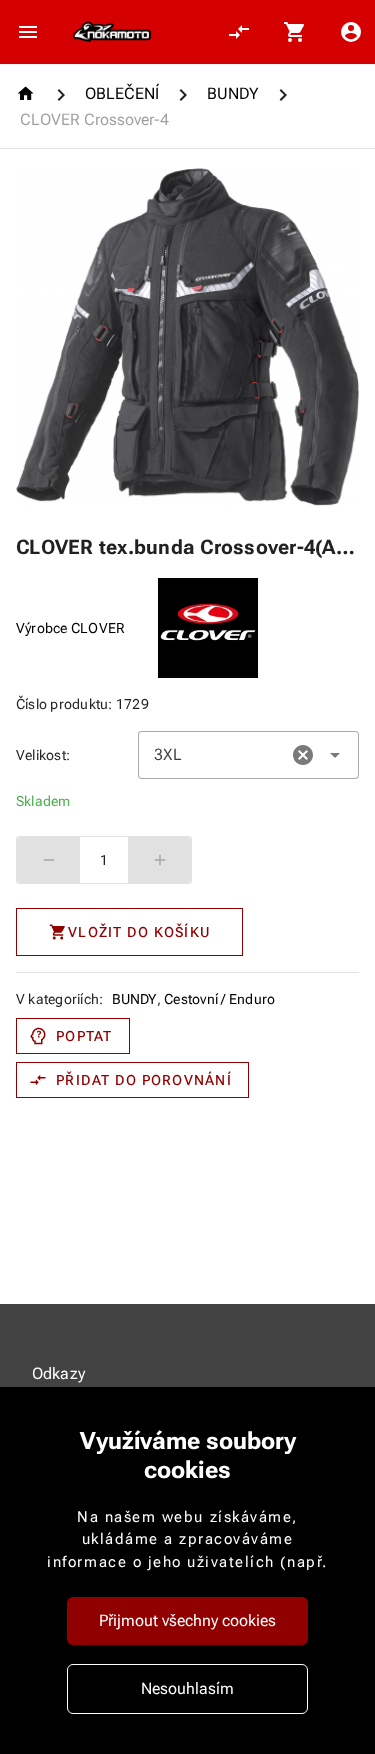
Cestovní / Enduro (219, 999)
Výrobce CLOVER (71, 628)
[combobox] (248, 755)
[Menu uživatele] (351, 32)
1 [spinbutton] (104, 860)
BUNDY (134, 999)
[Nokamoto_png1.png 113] (112, 32)
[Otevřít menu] (28, 32)
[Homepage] (28, 93)
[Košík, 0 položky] (295, 32)
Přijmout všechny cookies (187, 1620)
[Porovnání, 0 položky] (239, 32)
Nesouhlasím (187, 1688)
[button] (303, 755)
